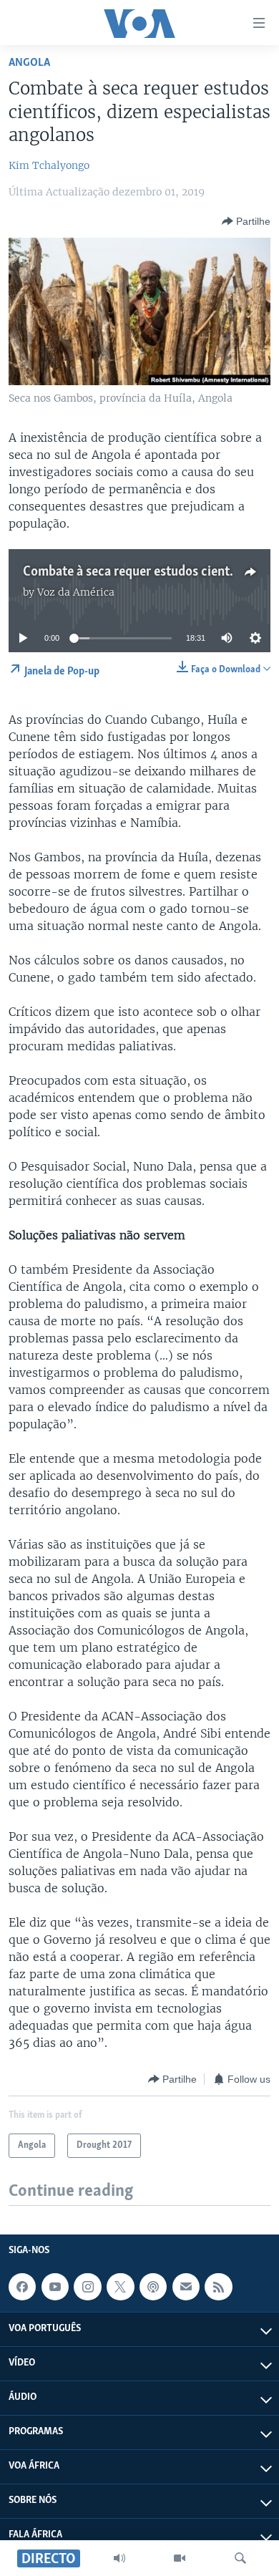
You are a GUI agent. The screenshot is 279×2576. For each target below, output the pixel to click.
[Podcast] (153, 2287)
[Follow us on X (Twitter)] (120, 2287)
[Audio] (119, 2558)
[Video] (180, 2558)
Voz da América (76, 592)
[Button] (246, 221)
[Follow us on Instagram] (87, 2287)
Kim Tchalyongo (49, 165)
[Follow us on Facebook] (22, 2287)
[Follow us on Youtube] (55, 2287)
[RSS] (218, 2287)
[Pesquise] (240, 2558)
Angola (29, 63)
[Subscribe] (186, 2287)
